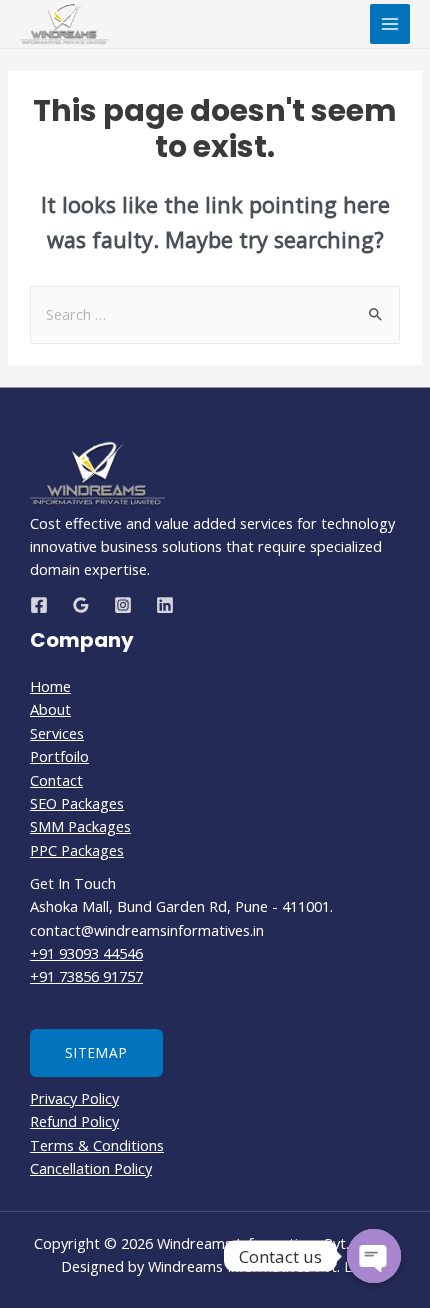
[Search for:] (215, 314)
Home (50, 686)
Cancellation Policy (91, 1168)
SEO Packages (77, 803)
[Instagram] (123, 605)
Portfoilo (59, 756)
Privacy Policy (74, 1098)
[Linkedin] (165, 605)
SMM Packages (80, 826)
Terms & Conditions (97, 1145)
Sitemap (96, 1052)
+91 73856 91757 (86, 976)
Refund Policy (74, 1121)
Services (57, 733)
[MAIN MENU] (390, 24)
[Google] (81, 605)
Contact (56, 780)
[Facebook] (39, 605)
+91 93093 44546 (86, 953)
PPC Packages (77, 850)
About (50, 709)
